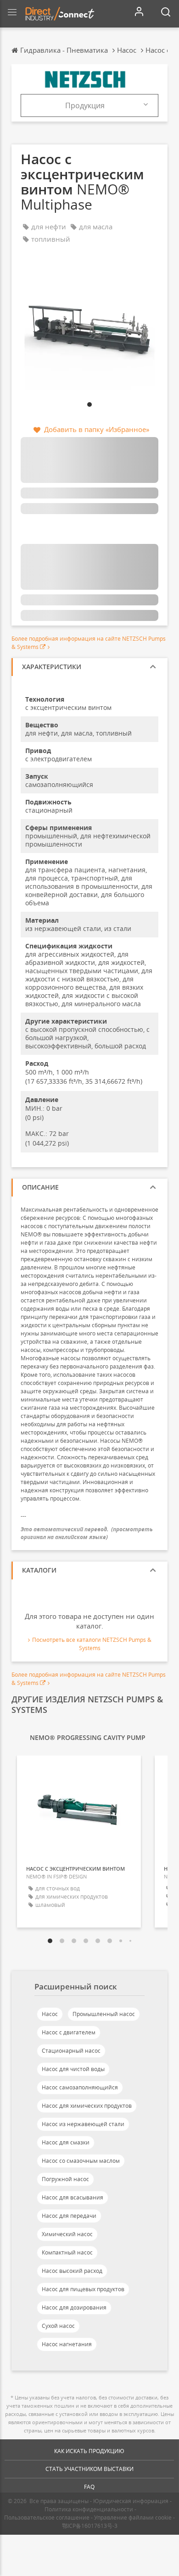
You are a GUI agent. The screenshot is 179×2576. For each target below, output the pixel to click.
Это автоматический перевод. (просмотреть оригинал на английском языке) (87, 1533)
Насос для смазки (66, 2142)
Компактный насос (67, 2252)
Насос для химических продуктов (87, 2106)
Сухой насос (58, 2326)
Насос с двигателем (69, 2032)
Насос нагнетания (67, 2344)
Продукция (85, 105)
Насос (50, 2014)
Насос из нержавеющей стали (83, 2124)
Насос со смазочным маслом (81, 2161)
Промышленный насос (104, 2014)
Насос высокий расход (72, 2271)
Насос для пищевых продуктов (83, 2289)
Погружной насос (65, 2179)
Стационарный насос (71, 2051)
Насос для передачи (69, 2216)
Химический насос (67, 2234)
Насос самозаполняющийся (80, 2087)
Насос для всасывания (73, 2197)
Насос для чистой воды (73, 2069)
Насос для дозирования (74, 2307)
